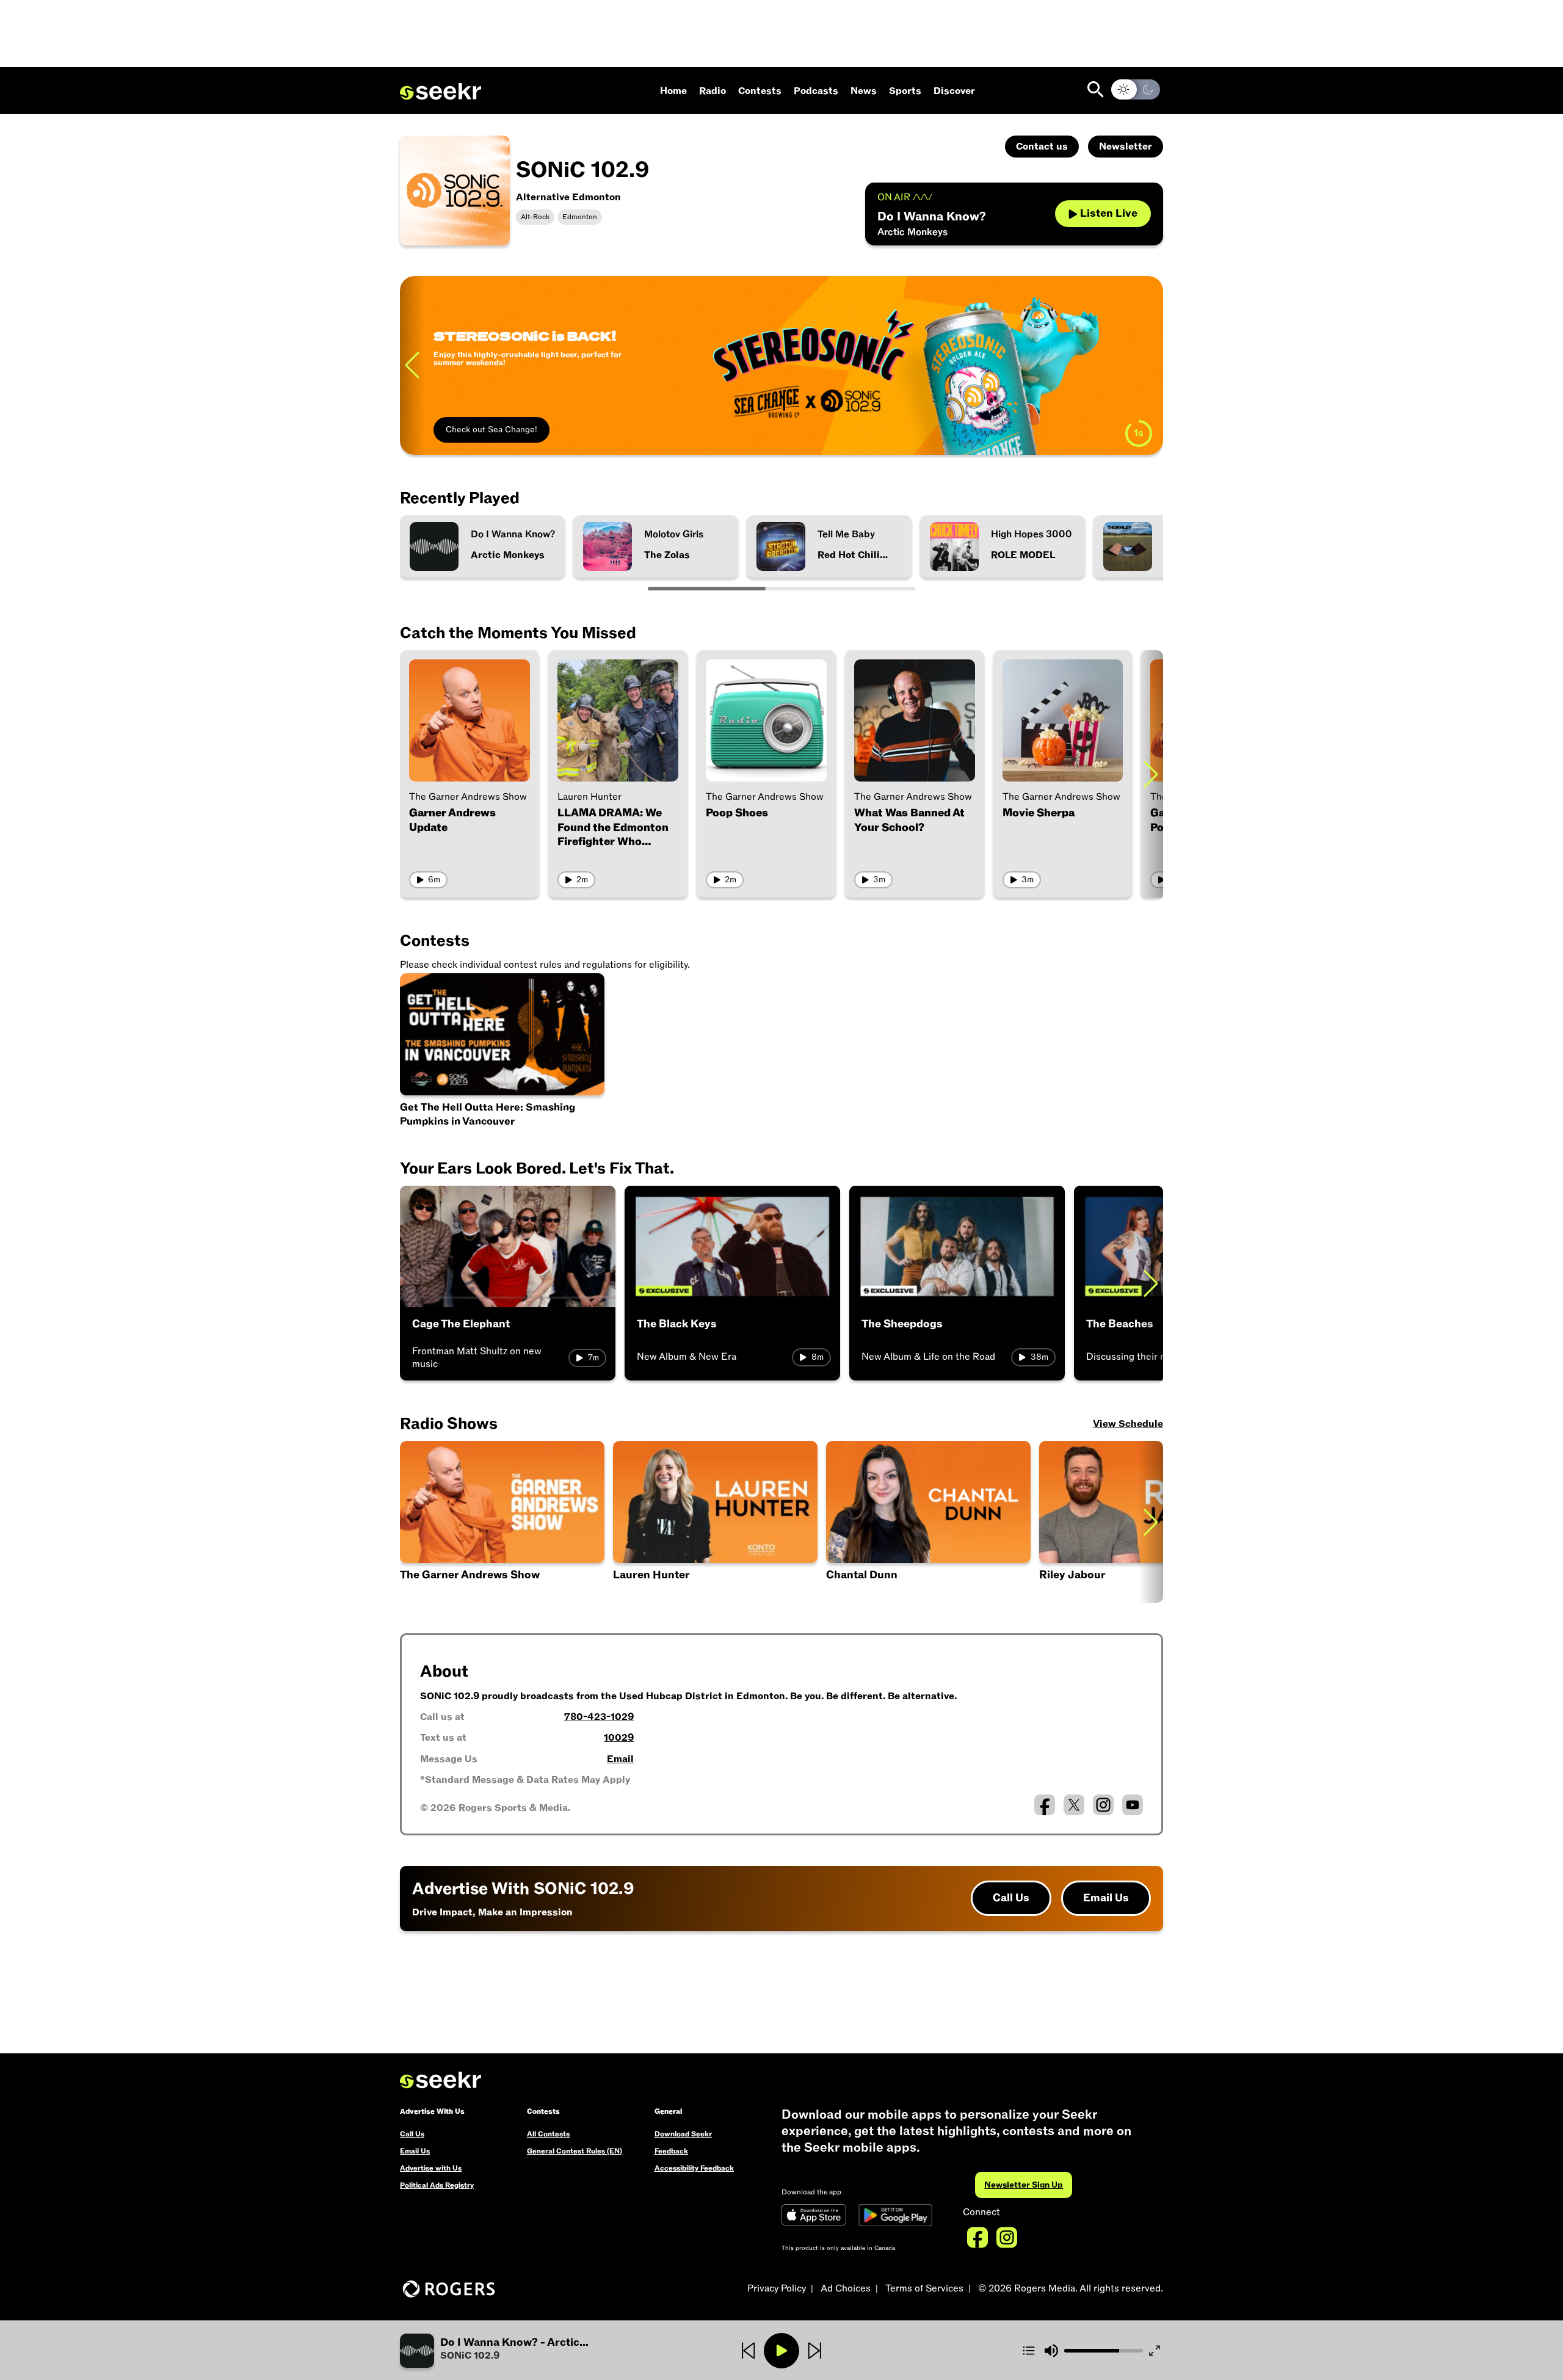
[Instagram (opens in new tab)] (1103, 1805)
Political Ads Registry (437, 2185)
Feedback (671, 2151)
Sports (905, 91)
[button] (928, 1522)
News (864, 91)
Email (620, 1759)
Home (673, 91)
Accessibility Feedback (694, 2168)
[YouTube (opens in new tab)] (1133, 1805)
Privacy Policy (777, 2288)
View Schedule (1128, 1424)
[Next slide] (1151, 365)
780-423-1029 (599, 1717)
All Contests (548, 2134)
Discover (954, 91)
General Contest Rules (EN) (575, 2151)
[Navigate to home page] (441, 92)
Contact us (1042, 147)
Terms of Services (924, 2288)
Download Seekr (683, 2134)
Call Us (1011, 1898)
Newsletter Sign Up (1024, 2185)
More (456, 365)
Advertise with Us (431, 2168)
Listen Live (1109, 213)
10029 (619, 1738)
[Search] (1096, 89)
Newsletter (1126, 147)
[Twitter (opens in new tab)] (1074, 1805)
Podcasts (816, 91)
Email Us (1106, 1898)
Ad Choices (846, 2288)
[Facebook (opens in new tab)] (1045, 1805)
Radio (713, 91)
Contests (760, 91)
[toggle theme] (1136, 89)
